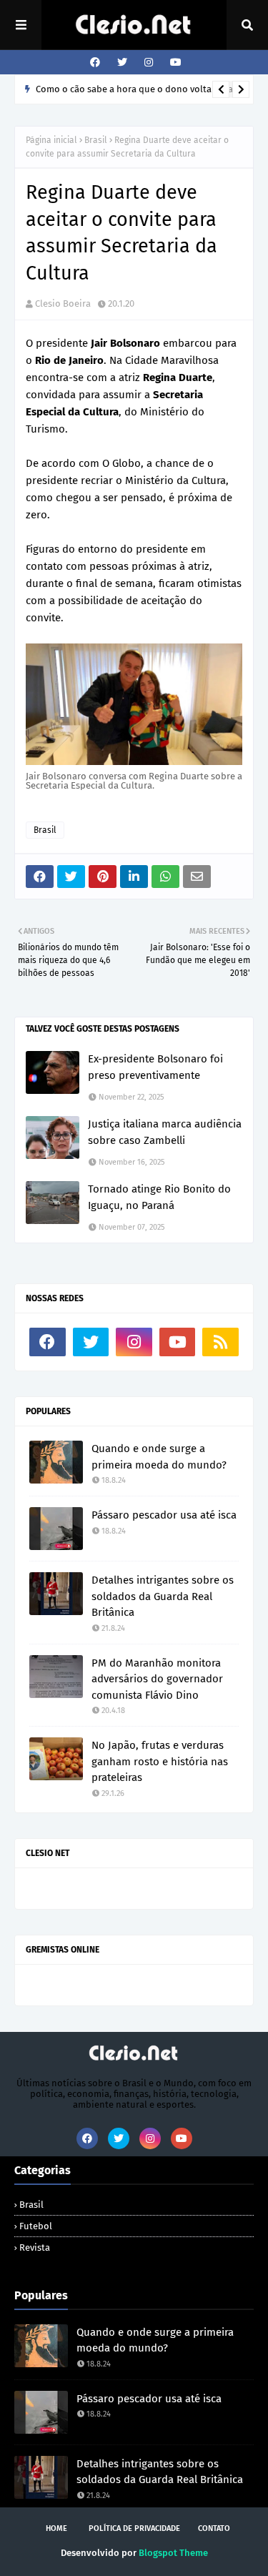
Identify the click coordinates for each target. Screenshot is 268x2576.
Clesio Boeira (63, 304)
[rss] (220, 1342)
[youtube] (174, 63)
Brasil (96, 140)
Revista (35, 2247)
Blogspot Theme (173, 2553)
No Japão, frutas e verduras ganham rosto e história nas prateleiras (160, 1761)
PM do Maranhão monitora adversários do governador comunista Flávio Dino (157, 1679)
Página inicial (51, 140)
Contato (214, 2528)
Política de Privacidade (134, 2528)
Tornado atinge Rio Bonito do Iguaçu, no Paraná (159, 1197)
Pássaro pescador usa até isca (164, 1515)
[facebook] (95, 63)
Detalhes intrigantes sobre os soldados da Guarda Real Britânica (163, 1596)
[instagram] (149, 63)
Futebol (36, 2226)
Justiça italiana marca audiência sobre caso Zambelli (165, 1132)
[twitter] (122, 63)
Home (56, 2528)
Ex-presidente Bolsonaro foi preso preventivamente (155, 1067)
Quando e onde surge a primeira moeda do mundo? (159, 1457)
